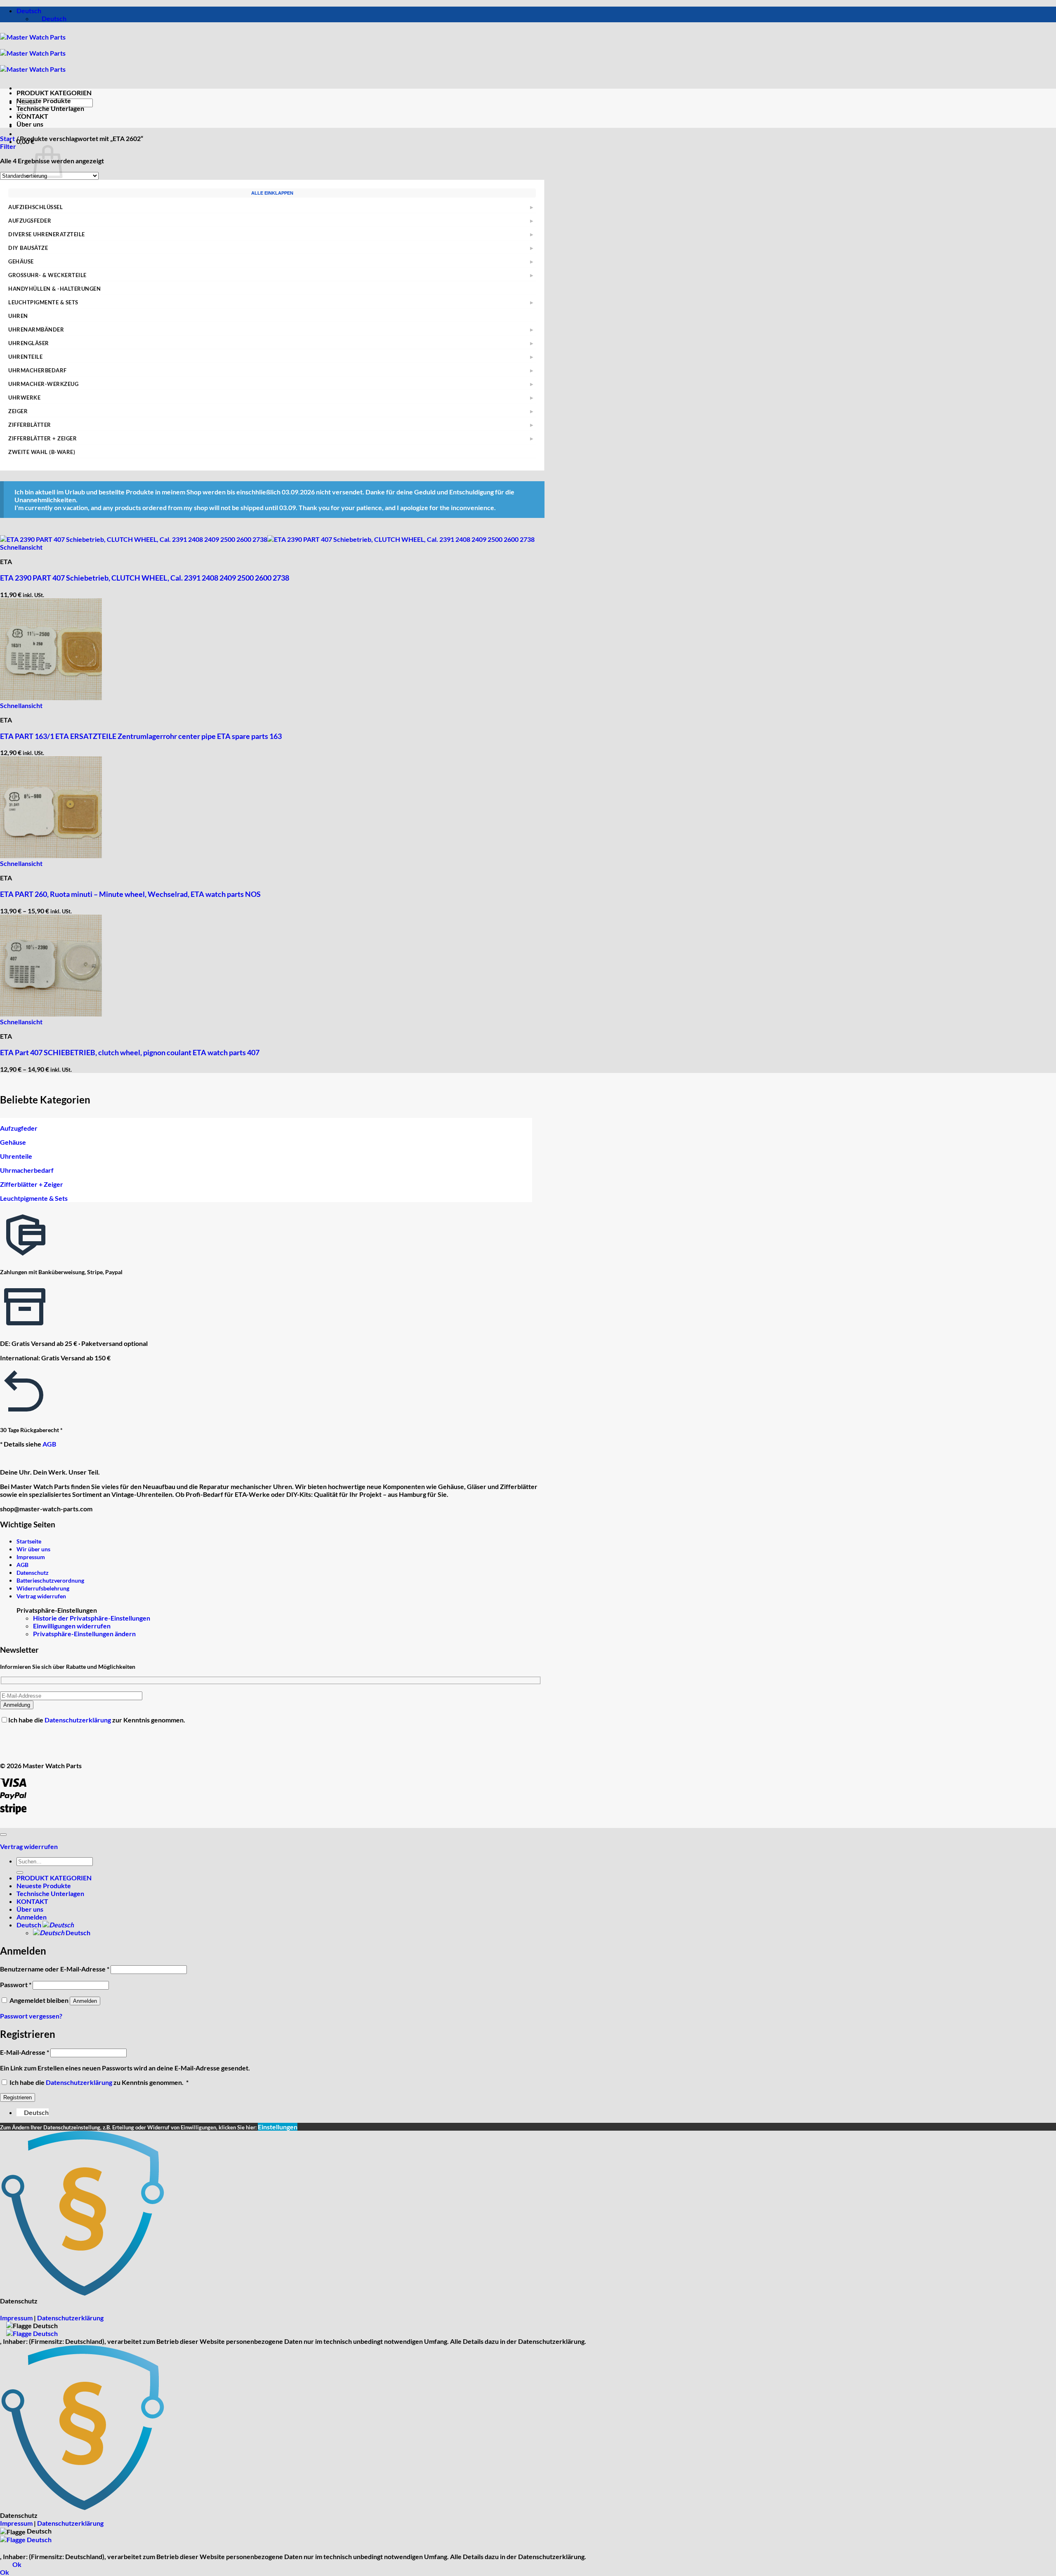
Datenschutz (33, 1573)
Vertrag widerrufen (41, 1596)
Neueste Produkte (44, 100)
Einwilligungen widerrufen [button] (72, 1626)
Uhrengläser (29, 343)
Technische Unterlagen (50, 108)
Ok (17, 2564)
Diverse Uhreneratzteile (47, 234)
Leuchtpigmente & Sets (43, 302)
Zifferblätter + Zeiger (42, 438)
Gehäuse (21, 261)
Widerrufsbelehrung (43, 1588)
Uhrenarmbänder (36, 329)
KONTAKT (32, 116)
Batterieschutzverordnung (50, 1580)
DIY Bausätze (28, 248)
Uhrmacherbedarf (38, 370)
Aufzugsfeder (30, 221)
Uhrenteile (25, 357)
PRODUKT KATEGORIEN (54, 93)
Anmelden (85, 2001)
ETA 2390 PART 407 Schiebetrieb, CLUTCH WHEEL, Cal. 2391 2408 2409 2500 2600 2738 (145, 578)
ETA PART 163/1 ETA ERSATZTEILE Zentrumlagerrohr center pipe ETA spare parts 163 (141, 736)
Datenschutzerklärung (78, 1720)
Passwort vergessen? (31, 2016)
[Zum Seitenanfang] (3, 1835)
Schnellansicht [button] (21, 547)
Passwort (16, 1984)
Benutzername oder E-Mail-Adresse (55, 1969)
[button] (25, 141)
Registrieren (18, 2097)
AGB (49, 1444)
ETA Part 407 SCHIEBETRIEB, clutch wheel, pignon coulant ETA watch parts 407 (130, 1052)
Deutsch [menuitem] (53, 18)
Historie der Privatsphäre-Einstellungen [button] (92, 1618)
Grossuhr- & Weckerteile (47, 275)
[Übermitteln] (20, 1873)
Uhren (18, 316)
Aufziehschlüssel (35, 207)
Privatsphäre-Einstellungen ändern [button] (84, 1634)
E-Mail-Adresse (25, 2052)
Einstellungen (278, 2127)
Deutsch (29, 11)
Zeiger (18, 411)
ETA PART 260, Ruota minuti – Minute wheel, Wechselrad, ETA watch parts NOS (130, 894)
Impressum (31, 1557)
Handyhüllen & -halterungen (55, 289)
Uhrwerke (24, 398)
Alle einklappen (272, 193)
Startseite (29, 1541)
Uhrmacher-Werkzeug (43, 384)
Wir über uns (33, 1549)
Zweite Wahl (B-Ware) (42, 452)
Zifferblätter (30, 425)
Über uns (30, 124)
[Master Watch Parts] (33, 53)
